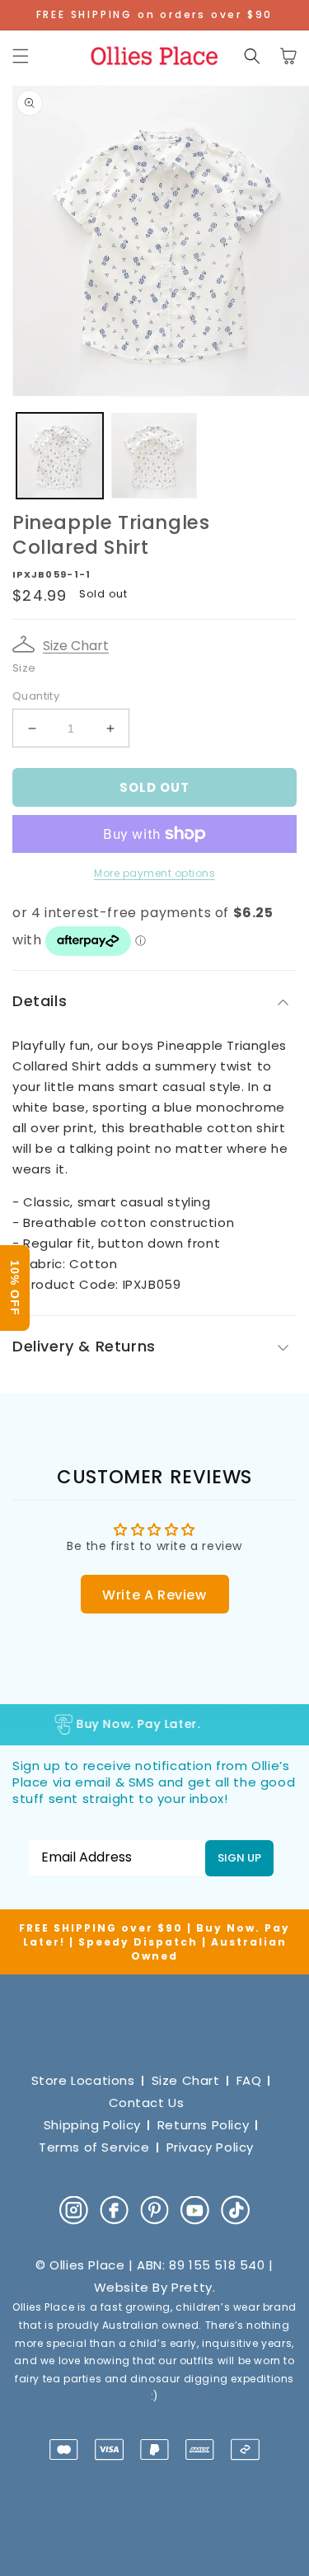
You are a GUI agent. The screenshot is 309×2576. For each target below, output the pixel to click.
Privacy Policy (210, 2147)
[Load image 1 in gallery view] (60, 456)
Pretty (192, 2287)
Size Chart (76, 646)
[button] (21, 56)
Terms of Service (94, 2147)
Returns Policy (203, 2125)
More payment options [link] (154, 873)
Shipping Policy (92, 2125)
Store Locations (83, 2080)
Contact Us (147, 2103)
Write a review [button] (154, 1595)
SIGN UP (239, 1858)
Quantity (36, 696)
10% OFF (15, 1288)
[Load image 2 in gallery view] (154, 456)
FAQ (249, 2080)
